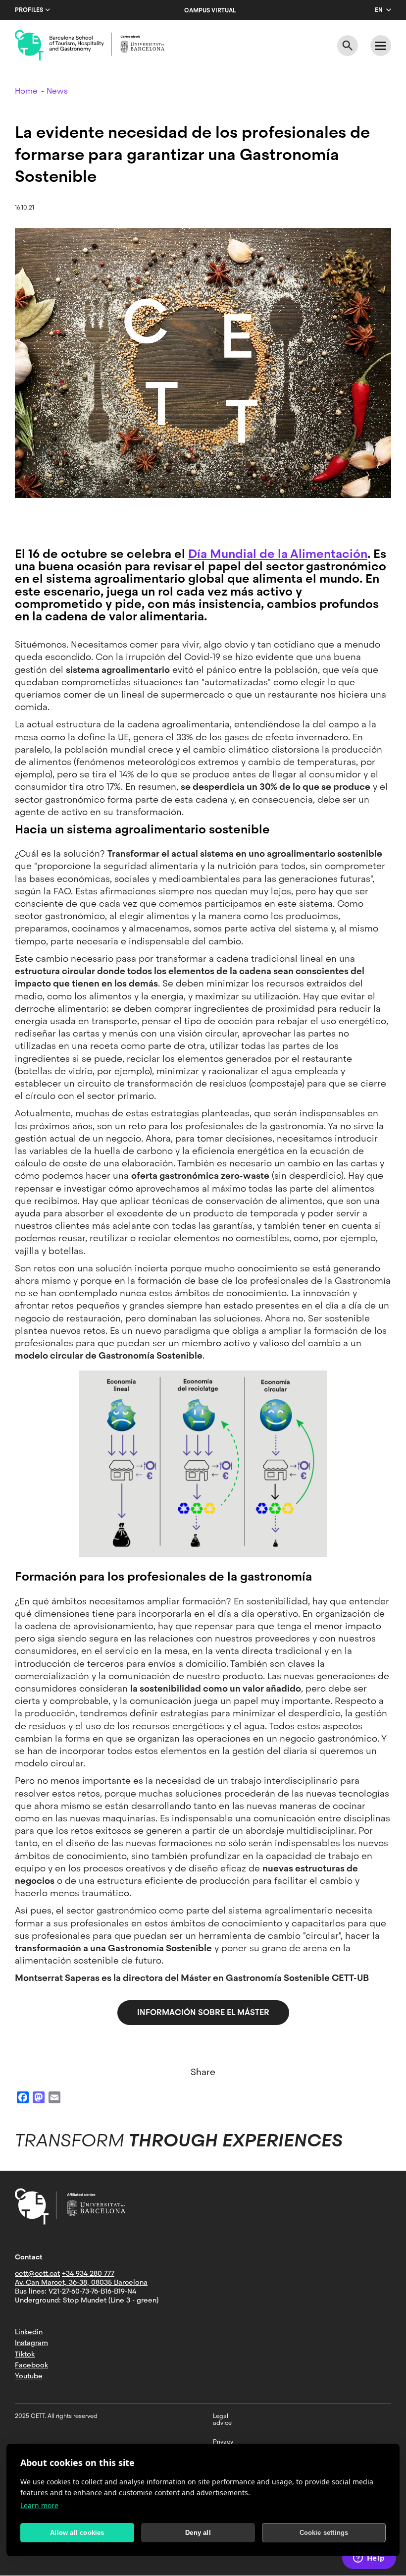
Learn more (39, 2505)
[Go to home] (90, 46)
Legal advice (222, 2419)
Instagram (31, 2343)
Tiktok (25, 2354)
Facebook (31, 2365)
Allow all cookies (77, 2533)
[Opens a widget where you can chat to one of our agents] (369, 2559)
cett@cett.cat (37, 2273)
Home (26, 91)
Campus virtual (210, 10)
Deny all (198, 2533)
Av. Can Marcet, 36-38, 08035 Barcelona (81, 2282)
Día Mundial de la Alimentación (278, 554)
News (57, 91)
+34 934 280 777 (88, 2273)
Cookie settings (324, 2533)
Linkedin (29, 2332)
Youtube (29, 2376)
